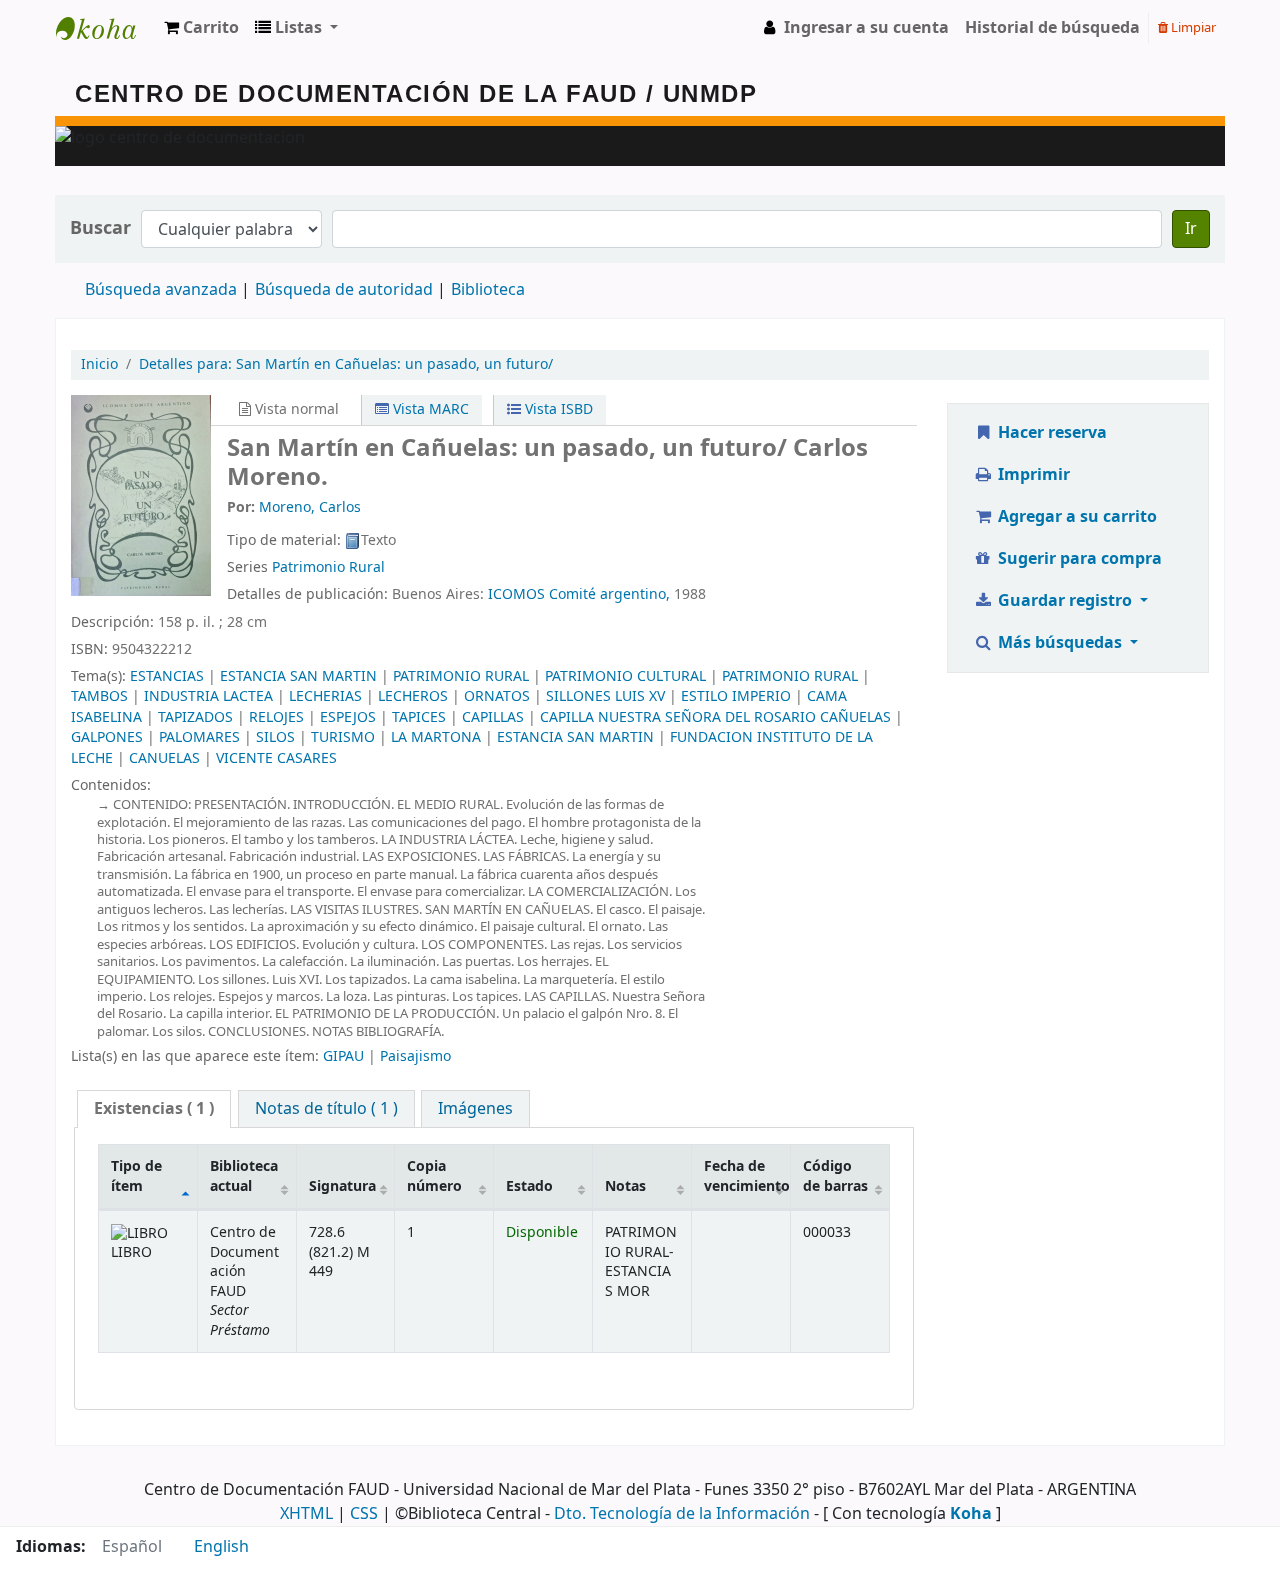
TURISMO (343, 737)
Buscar (100, 228)
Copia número (434, 1176)
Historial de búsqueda (1052, 28)
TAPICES (419, 717)
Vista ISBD (557, 409)
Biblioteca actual (244, 1176)
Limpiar (1192, 27)
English (221, 1547)
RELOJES (276, 717)
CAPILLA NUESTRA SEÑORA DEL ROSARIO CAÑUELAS (715, 717)
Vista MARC (429, 409)
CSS (364, 1514)
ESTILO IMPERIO (736, 696)
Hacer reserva (1050, 433)
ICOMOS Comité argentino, (579, 594)
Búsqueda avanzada (161, 290)
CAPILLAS (493, 717)
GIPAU (343, 1056)
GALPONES (107, 737)
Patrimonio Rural (328, 567)
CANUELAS (164, 758)
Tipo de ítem (136, 1176)
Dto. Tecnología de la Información (682, 1514)
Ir (1191, 229)
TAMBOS (99, 696)
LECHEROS (413, 696)
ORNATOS (497, 696)
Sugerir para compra (1078, 559)
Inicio (99, 364)
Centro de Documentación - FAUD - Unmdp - (106, 28)
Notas (625, 1186)
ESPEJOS (348, 717)
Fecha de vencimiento (747, 1176)
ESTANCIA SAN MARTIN (298, 676)
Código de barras (835, 1176)
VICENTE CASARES (276, 758)
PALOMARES (199, 737)
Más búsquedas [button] (1060, 643)
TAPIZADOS (195, 717)
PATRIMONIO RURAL (461, 676)
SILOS (275, 737)
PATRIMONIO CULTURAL (625, 676)
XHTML (306, 1514)
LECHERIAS (325, 696)
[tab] (154, 1109)
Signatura (342, 1186)
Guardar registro (1065, 601)
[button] (201, 28)
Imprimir (1032, 475)
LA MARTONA (436, 737)
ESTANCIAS (167, 676)
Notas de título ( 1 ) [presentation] (326, 1109)
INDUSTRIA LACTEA (208, 696)
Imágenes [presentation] (475, 1109)
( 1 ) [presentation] (154, 1109)
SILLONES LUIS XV (605, 696)
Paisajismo (415, 1056)
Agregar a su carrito (1075, 517)
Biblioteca (488, 290)
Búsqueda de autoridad (344, 290)
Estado (529, 1186)
